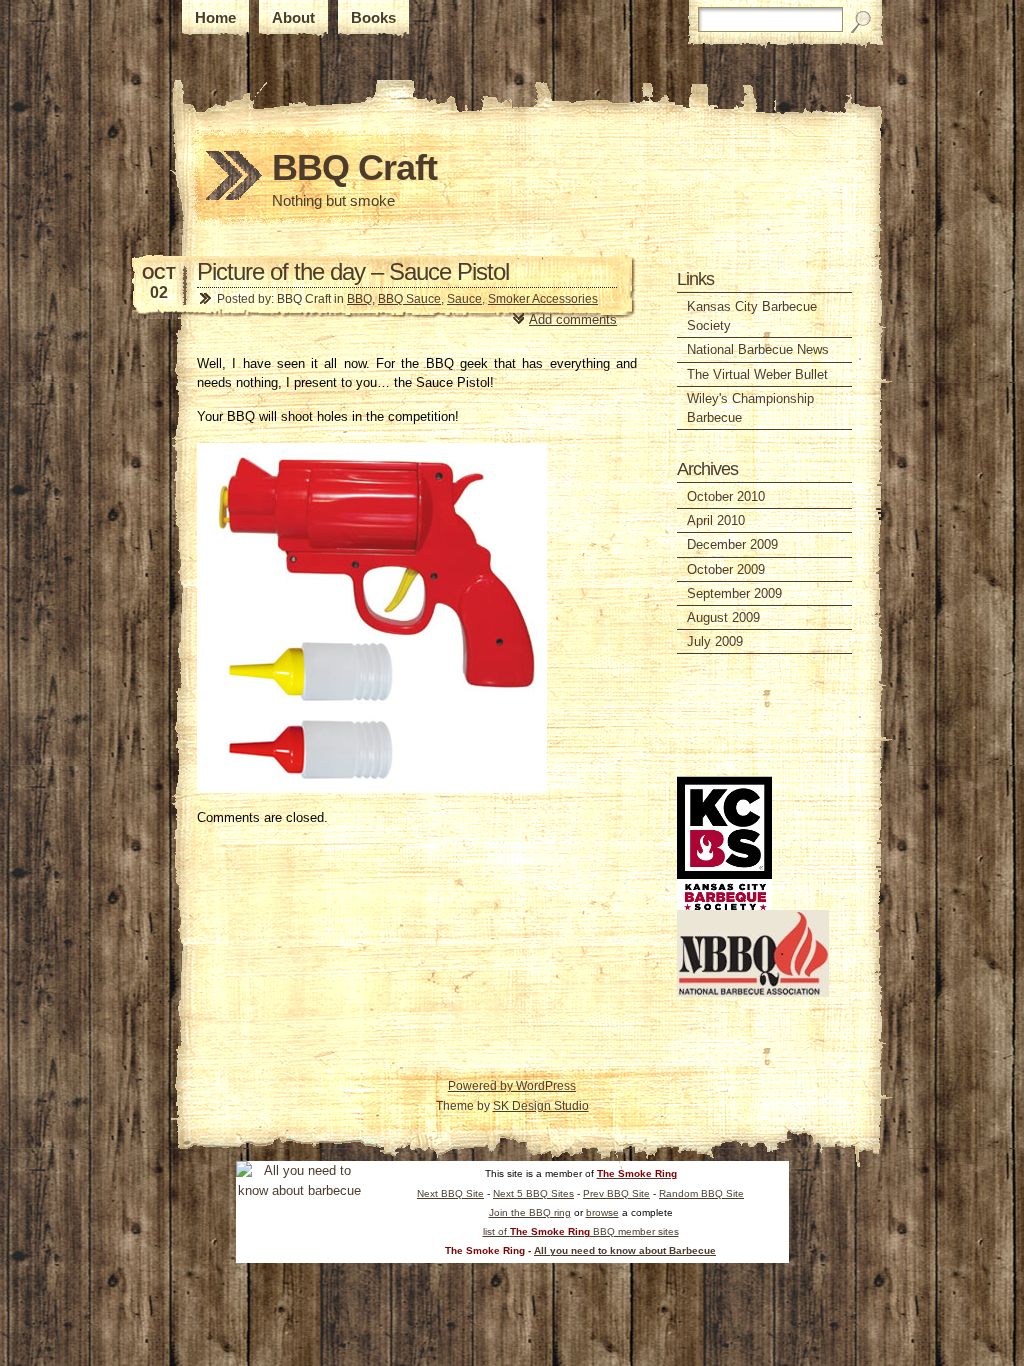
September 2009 (734, 593)
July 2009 (715, 641)
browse (602, 1212)
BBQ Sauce (409, 299)
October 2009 (726, 569)
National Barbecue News (758, 349)
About (293, 17)
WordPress (546, 1086)
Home (215, 17)
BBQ (359, 299)
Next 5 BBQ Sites (533, 1193)
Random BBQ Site (701, 1193)
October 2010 (726, 496)
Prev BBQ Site (616, 1193)
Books (373, 17)
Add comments (573, 319)
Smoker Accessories (543, 299)
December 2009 (732, 544)
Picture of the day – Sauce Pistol (353, 271)
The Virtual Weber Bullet (757, 374)
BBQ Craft (354, 167)
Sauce (464, 299)
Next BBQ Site (450, 1193)
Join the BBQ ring (530, 1212)
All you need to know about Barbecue (625, 1250)
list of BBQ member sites (581, 1231)
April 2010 (716, 520)
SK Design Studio (541, 1106)
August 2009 (723, 617)
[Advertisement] (737, 715)
